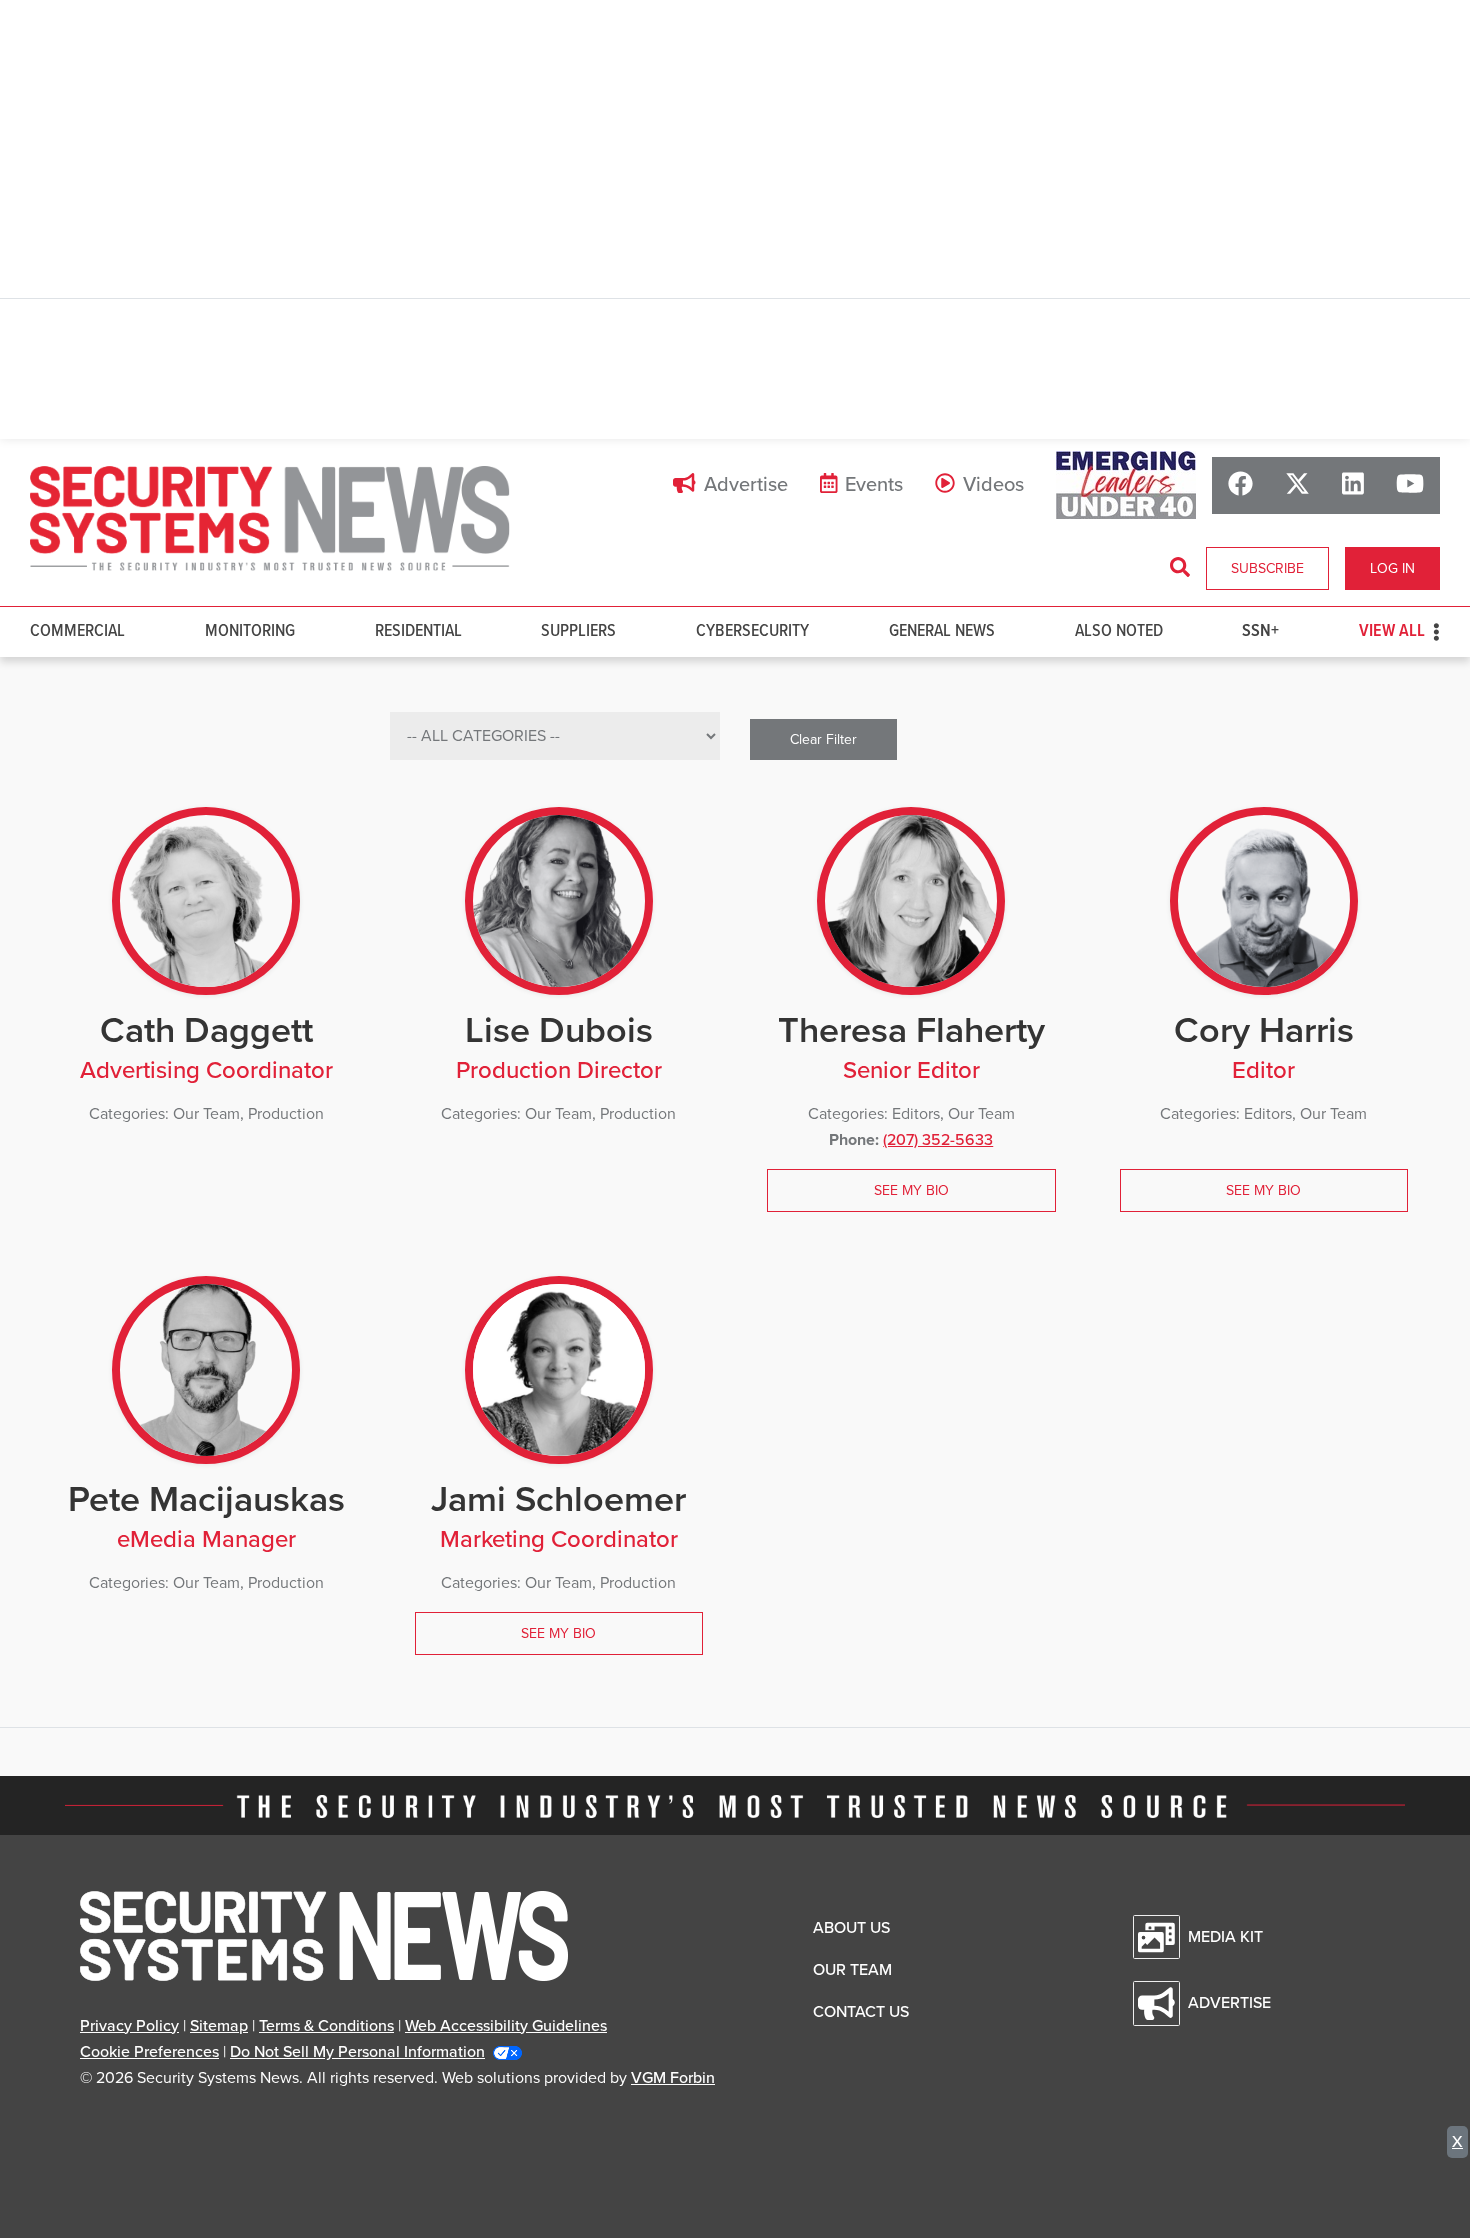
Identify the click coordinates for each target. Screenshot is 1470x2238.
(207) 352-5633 (938, 1140)
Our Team (852, 1970)
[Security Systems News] (270, 519)
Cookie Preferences (149, 2052)
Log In (1392, 568)
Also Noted (1119, 631)
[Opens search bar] (1180, 568)
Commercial (77, 631)
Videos (993, 485)
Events (874, 485)
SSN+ (1260, 631)
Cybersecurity (752, 631)
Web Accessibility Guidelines (506, 2026)
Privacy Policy (129, 2026)
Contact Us (861, 2012)
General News (942, 631)
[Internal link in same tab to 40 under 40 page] (1126, 485)
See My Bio (911, 1190)
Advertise (746, 485)
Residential (418, 631)
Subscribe (1267, 568)
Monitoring (250, 631)
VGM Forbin (673, 2078)
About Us (851, 1928)
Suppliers (578, 631)
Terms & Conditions (326, 2026)
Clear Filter (823, 739)
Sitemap (219, 2026)
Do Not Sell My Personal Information (357, 2052)
